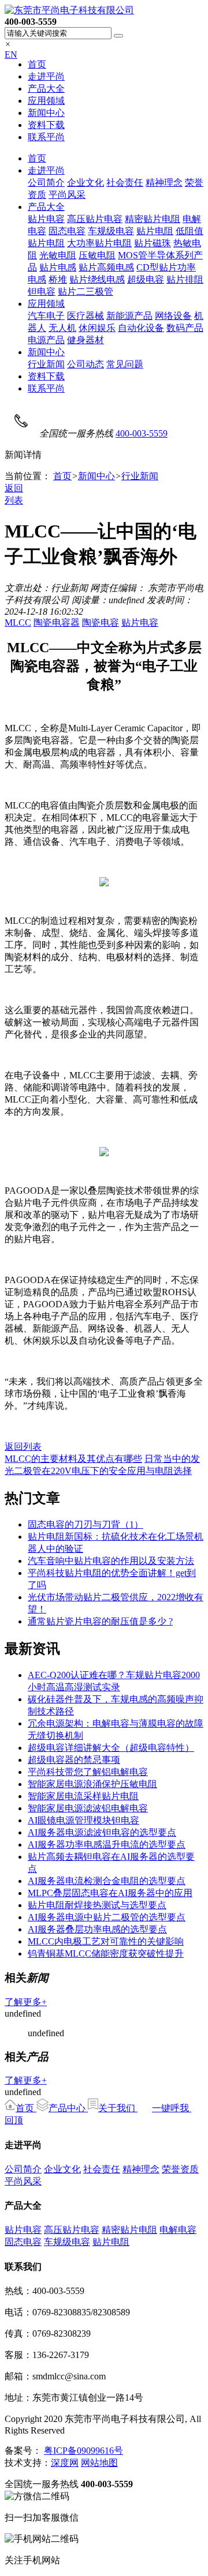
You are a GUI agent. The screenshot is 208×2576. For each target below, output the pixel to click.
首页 (37, 64)
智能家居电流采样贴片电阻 (83, 1796)
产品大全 (46, 89)
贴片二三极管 (86, 292)
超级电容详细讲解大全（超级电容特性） (111, 1748)
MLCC (18, 623)
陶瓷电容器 (57, 623)
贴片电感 (58, 267)
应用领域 (46, 101)
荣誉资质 (180, 2169)
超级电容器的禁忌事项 (74, 1760)
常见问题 (125, 364)
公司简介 (46, 183)
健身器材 (86, 340)
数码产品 (185, 328)
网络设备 (173, 316)
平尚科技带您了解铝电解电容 (88, 1772)
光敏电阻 (58, 255)
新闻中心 (46, 113)
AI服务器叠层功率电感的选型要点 (97, 1929)
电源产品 (46, 340)
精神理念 (164, 183)
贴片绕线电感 (97, 279)
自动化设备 (141, 328)
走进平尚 (46, 76)
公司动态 (86, 364)
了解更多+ (26, 2002)
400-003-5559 (142, 433)
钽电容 (42, 292)
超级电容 (146, 279)
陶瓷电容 (101, 623)
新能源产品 (129, 316)
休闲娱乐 (97, 328)
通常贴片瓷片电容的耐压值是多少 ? (100, 1621)
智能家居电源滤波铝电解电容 (88, 1808)
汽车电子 (46, 316)
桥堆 (58, 279)
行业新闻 (46, 364)
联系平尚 (46, 137)
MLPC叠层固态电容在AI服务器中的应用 (110, 1893)
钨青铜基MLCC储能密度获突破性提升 (106, 1953)
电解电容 (178, 2230)
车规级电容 (111, 231)
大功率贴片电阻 (99, 243)
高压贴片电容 (95, 219)
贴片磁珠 (153, 243)
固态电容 (67, 231)
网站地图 (99, 2463)
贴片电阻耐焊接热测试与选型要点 (97, 1905)
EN (11, 54)
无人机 (62, 328)
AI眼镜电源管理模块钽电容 (83, 1820)
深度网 (65, 2463)
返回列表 (23, 1447)
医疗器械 (86, 316)
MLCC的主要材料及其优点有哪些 (73, 1459)
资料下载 (46, 125)
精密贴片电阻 (153, 219)
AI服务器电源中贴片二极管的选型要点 (107, 1917)
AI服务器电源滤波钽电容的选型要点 (102, 1832)
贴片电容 (46, 219)
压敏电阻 (97, 255)
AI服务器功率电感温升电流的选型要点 (107, 1844)
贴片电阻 (155, 231)
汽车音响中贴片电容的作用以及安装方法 (111, 1561)
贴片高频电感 (106, 267)
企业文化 (86, 183)
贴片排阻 (185, 279)
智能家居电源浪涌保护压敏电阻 (92, 1784)
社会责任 (125, 183)
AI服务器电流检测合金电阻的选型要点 (107, 1881)
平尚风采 (67, 195)
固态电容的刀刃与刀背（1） (86, 1524)
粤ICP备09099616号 (83, 2451)
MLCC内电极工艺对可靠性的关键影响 (106, 1941)
